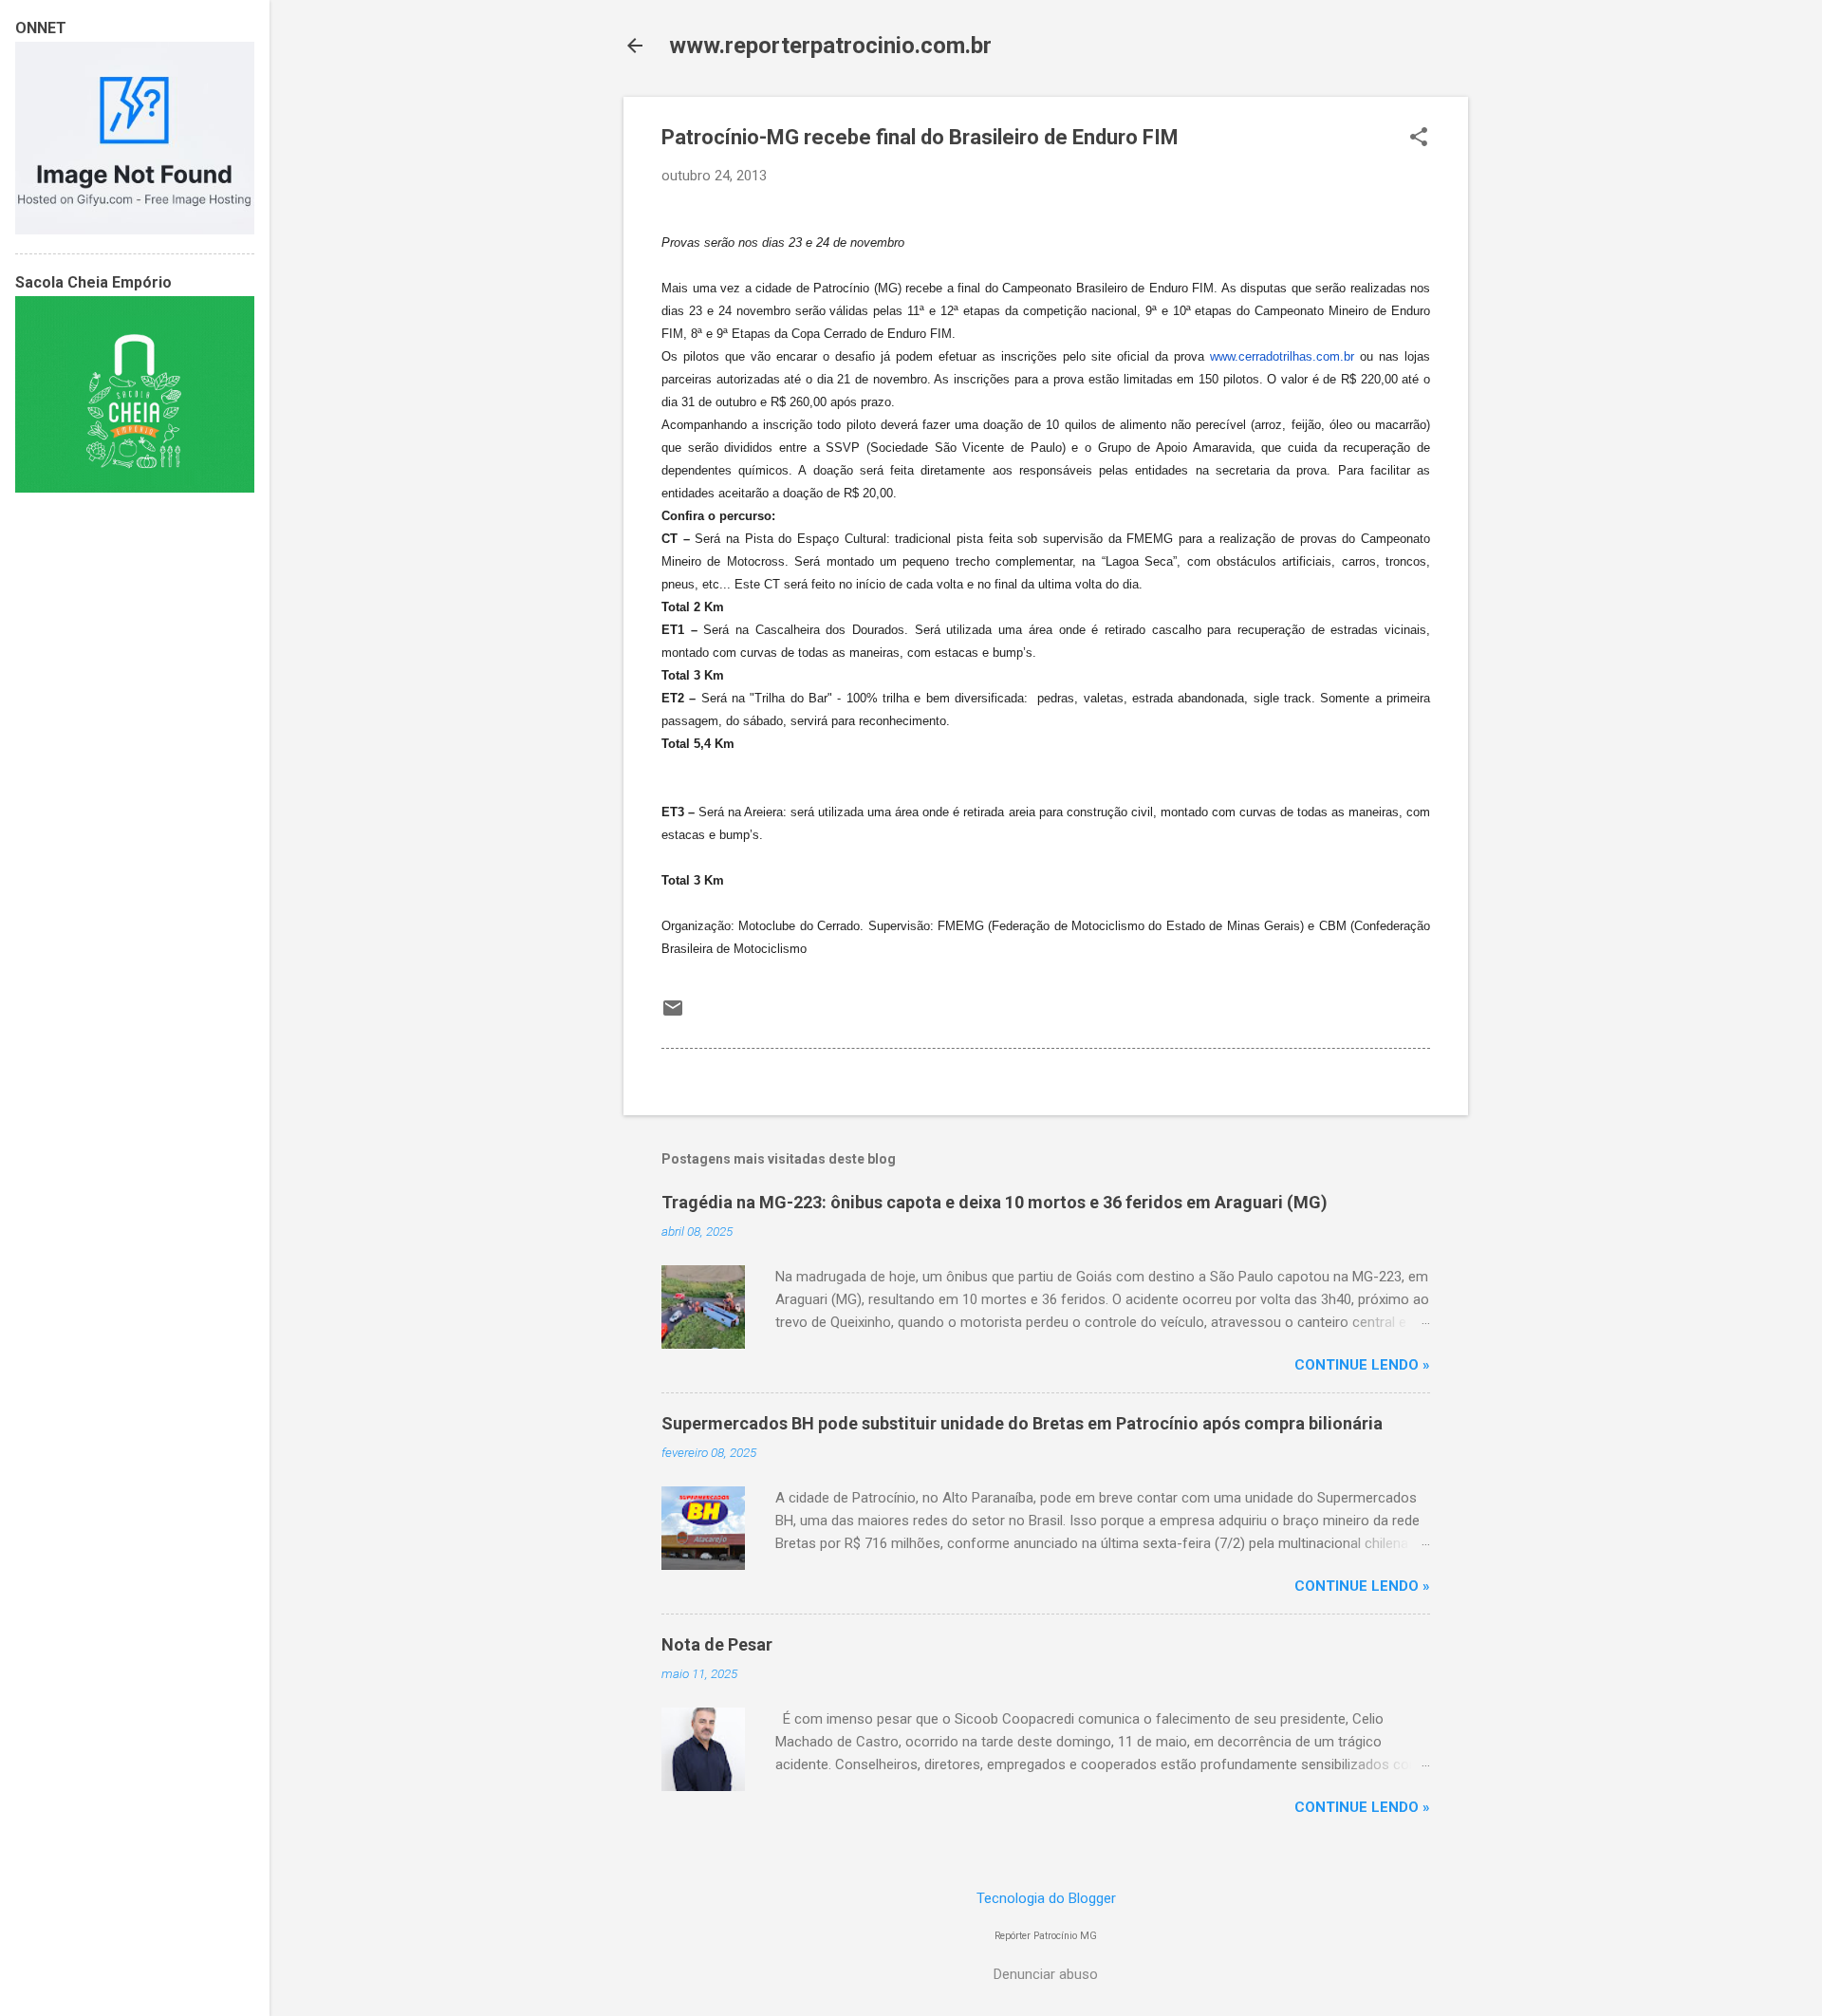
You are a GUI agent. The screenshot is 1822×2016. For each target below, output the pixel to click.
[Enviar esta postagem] (673, 1015)
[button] (1419, 139)
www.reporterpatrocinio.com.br (830, 46)
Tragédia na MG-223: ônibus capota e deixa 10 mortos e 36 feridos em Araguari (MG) (995, 1202)
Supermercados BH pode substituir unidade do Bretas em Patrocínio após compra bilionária (1022, 1423)
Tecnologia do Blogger (1046, 1898)
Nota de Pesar (717, 1644)
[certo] (135, 230)
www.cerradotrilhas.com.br (1282, 356)
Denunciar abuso (1046, 1974)
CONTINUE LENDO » (1362, 1365)
